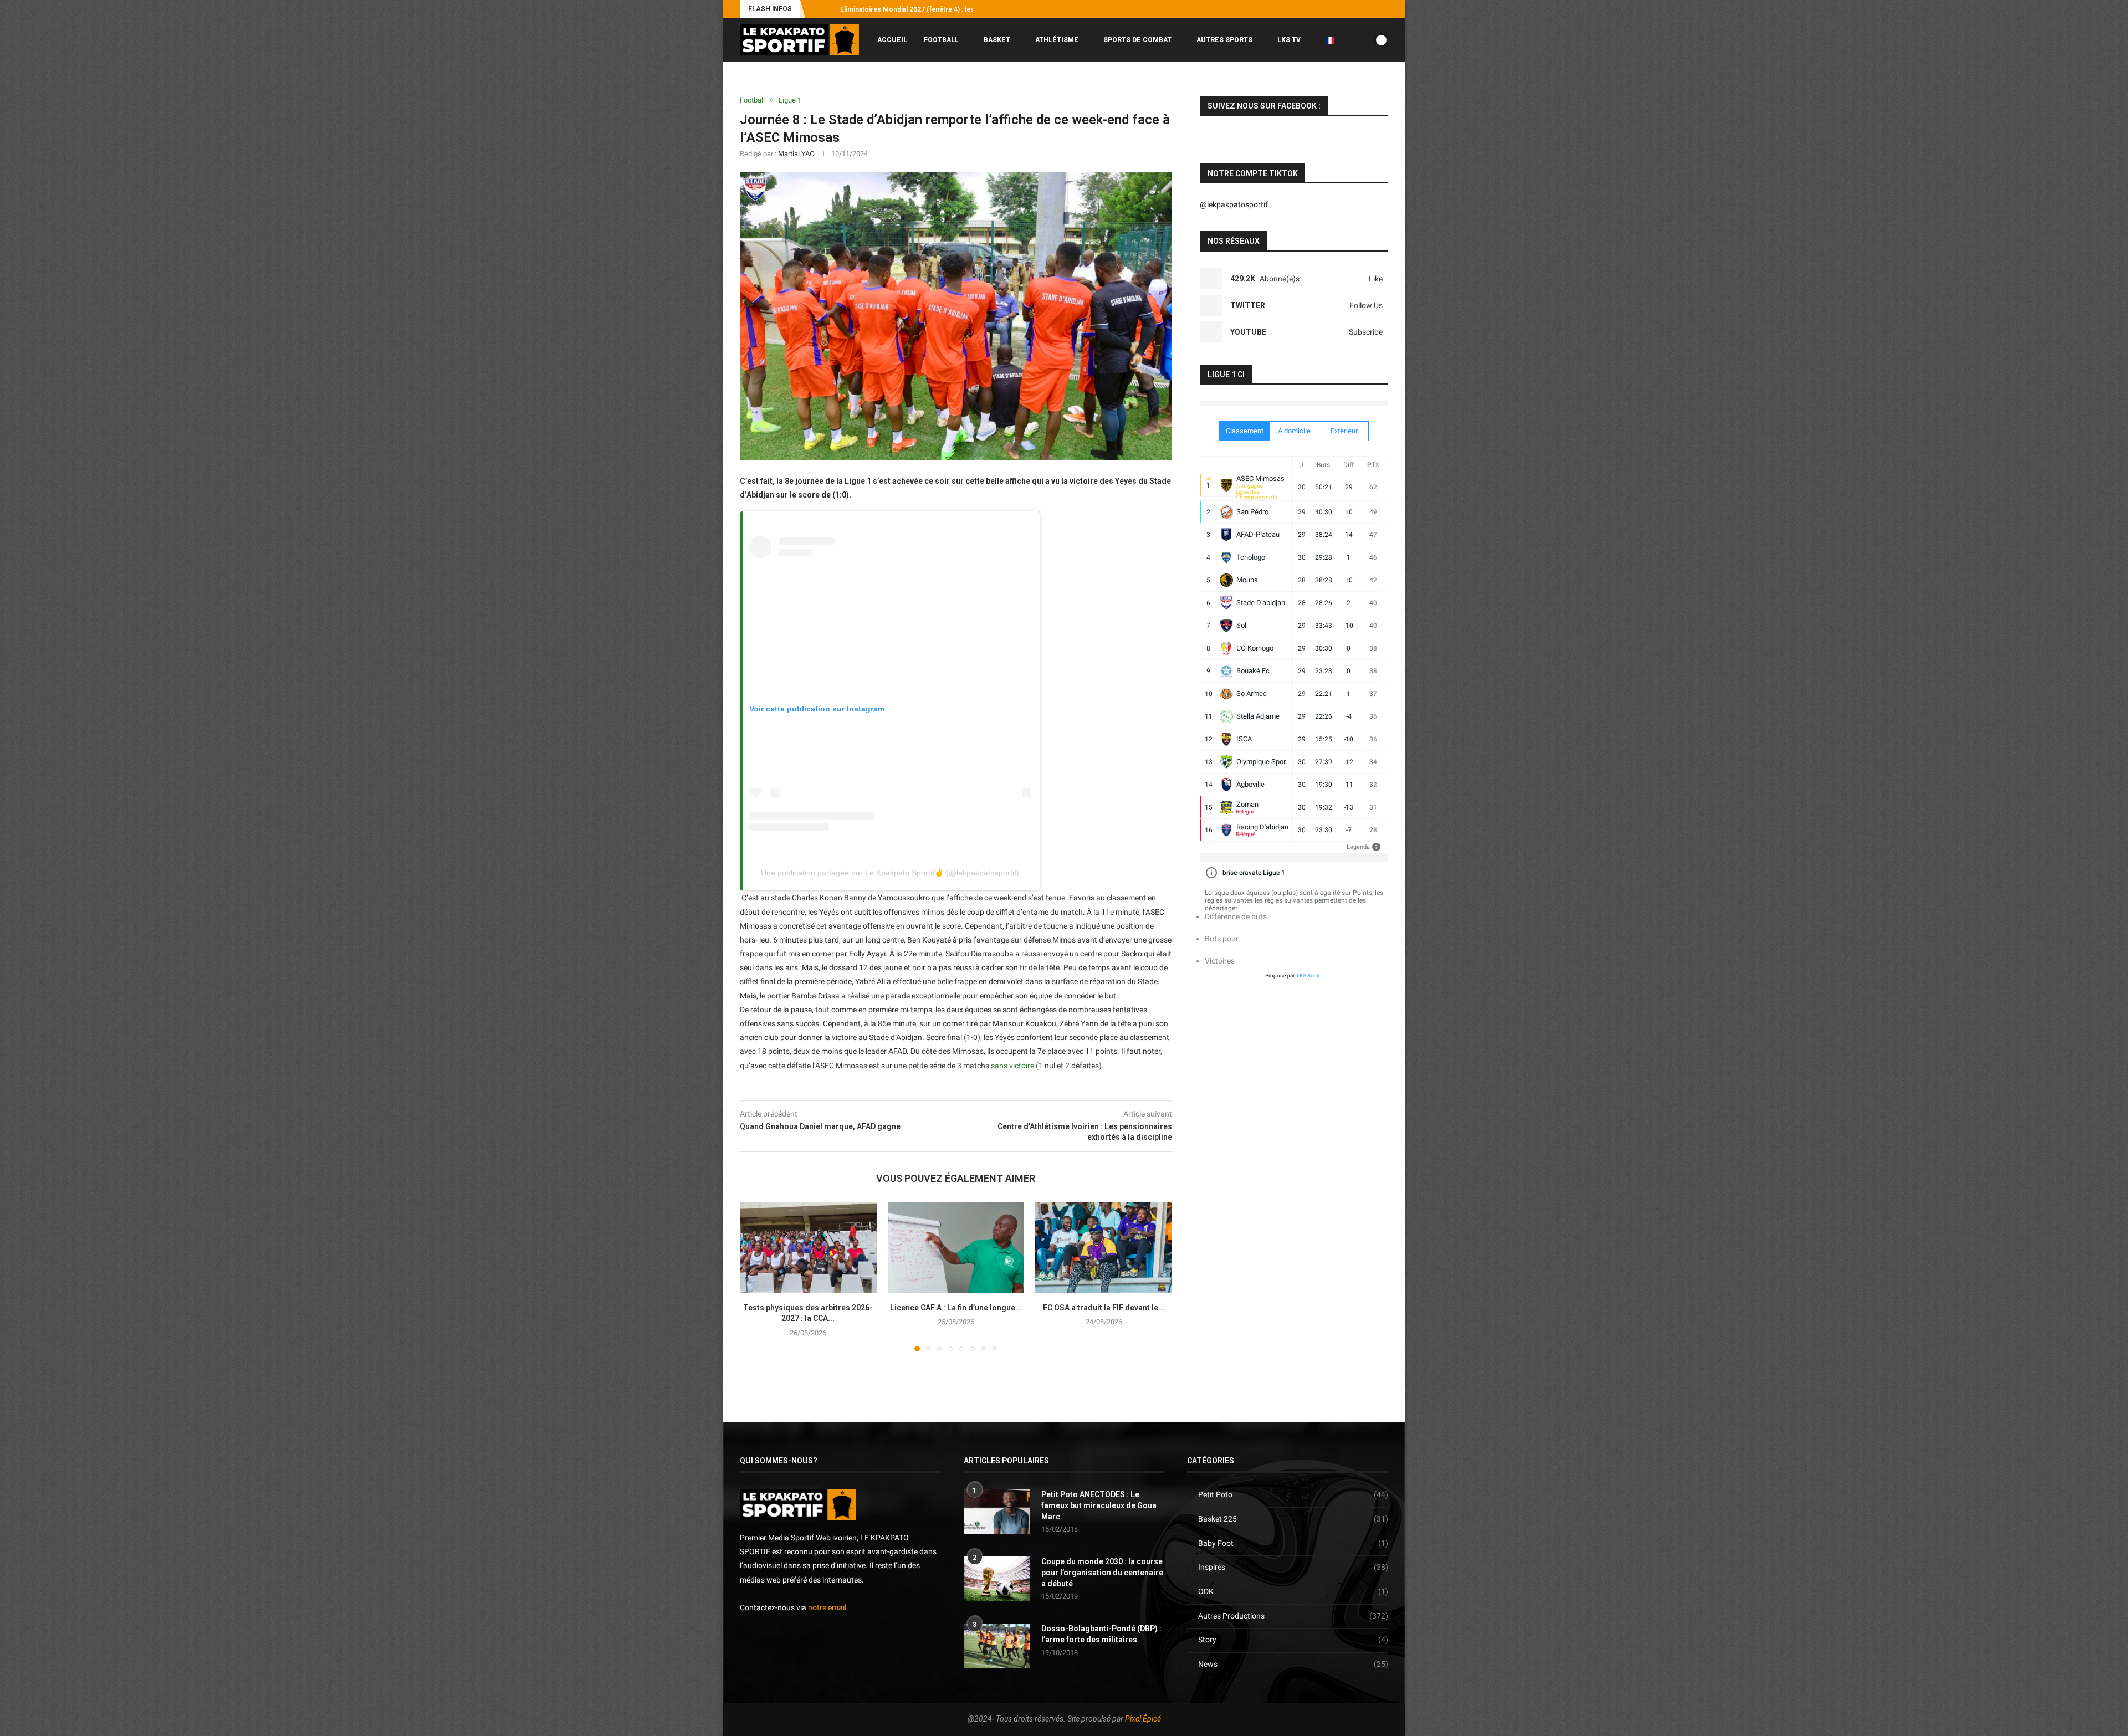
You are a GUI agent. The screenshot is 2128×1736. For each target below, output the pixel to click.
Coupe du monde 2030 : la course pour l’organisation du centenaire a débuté (1102, 1572)
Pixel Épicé (1143, 1719)
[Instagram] (1334, 9)
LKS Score (1309, 975)
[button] (816, 9)
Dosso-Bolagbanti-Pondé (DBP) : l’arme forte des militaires (1101, 1634)
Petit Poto (1293, 1494)
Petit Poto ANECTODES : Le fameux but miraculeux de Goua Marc (1099, 1505)
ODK (1293, 1591)
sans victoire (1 (1017, 1066)
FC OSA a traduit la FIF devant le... (1104, 1308)
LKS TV (1289, 40)
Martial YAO (796, 154)
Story (1293, 1640)
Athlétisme (1057, 40)
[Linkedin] (1373, 9)
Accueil (892, 40)
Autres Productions (1293, 1616)
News (1293, 1664)
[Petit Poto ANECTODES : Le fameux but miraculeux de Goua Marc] (997, 1512)
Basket (997, 40)
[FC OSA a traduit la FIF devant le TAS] (1104, 1247)
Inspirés (1293, 1567)
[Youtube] (1360, 9)
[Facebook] (1322, 9)
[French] (1334, 40)
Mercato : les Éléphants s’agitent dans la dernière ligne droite (935, 9)
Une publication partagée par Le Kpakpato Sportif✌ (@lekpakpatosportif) (890, 873)
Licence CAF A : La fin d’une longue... (956, 1308)
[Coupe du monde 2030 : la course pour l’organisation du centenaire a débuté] (997, 1579)
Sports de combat (1137, 40)
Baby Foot (1293, 1543)
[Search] (1383, 86)
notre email (827, 1607)
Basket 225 (1293, 1519)
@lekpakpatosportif (1234, 204)
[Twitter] (1347, 9)
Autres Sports (1224, 40)
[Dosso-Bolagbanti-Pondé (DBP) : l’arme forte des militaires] (997, 1646)
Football (941, 40)
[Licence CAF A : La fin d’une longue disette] (956, 1247)
